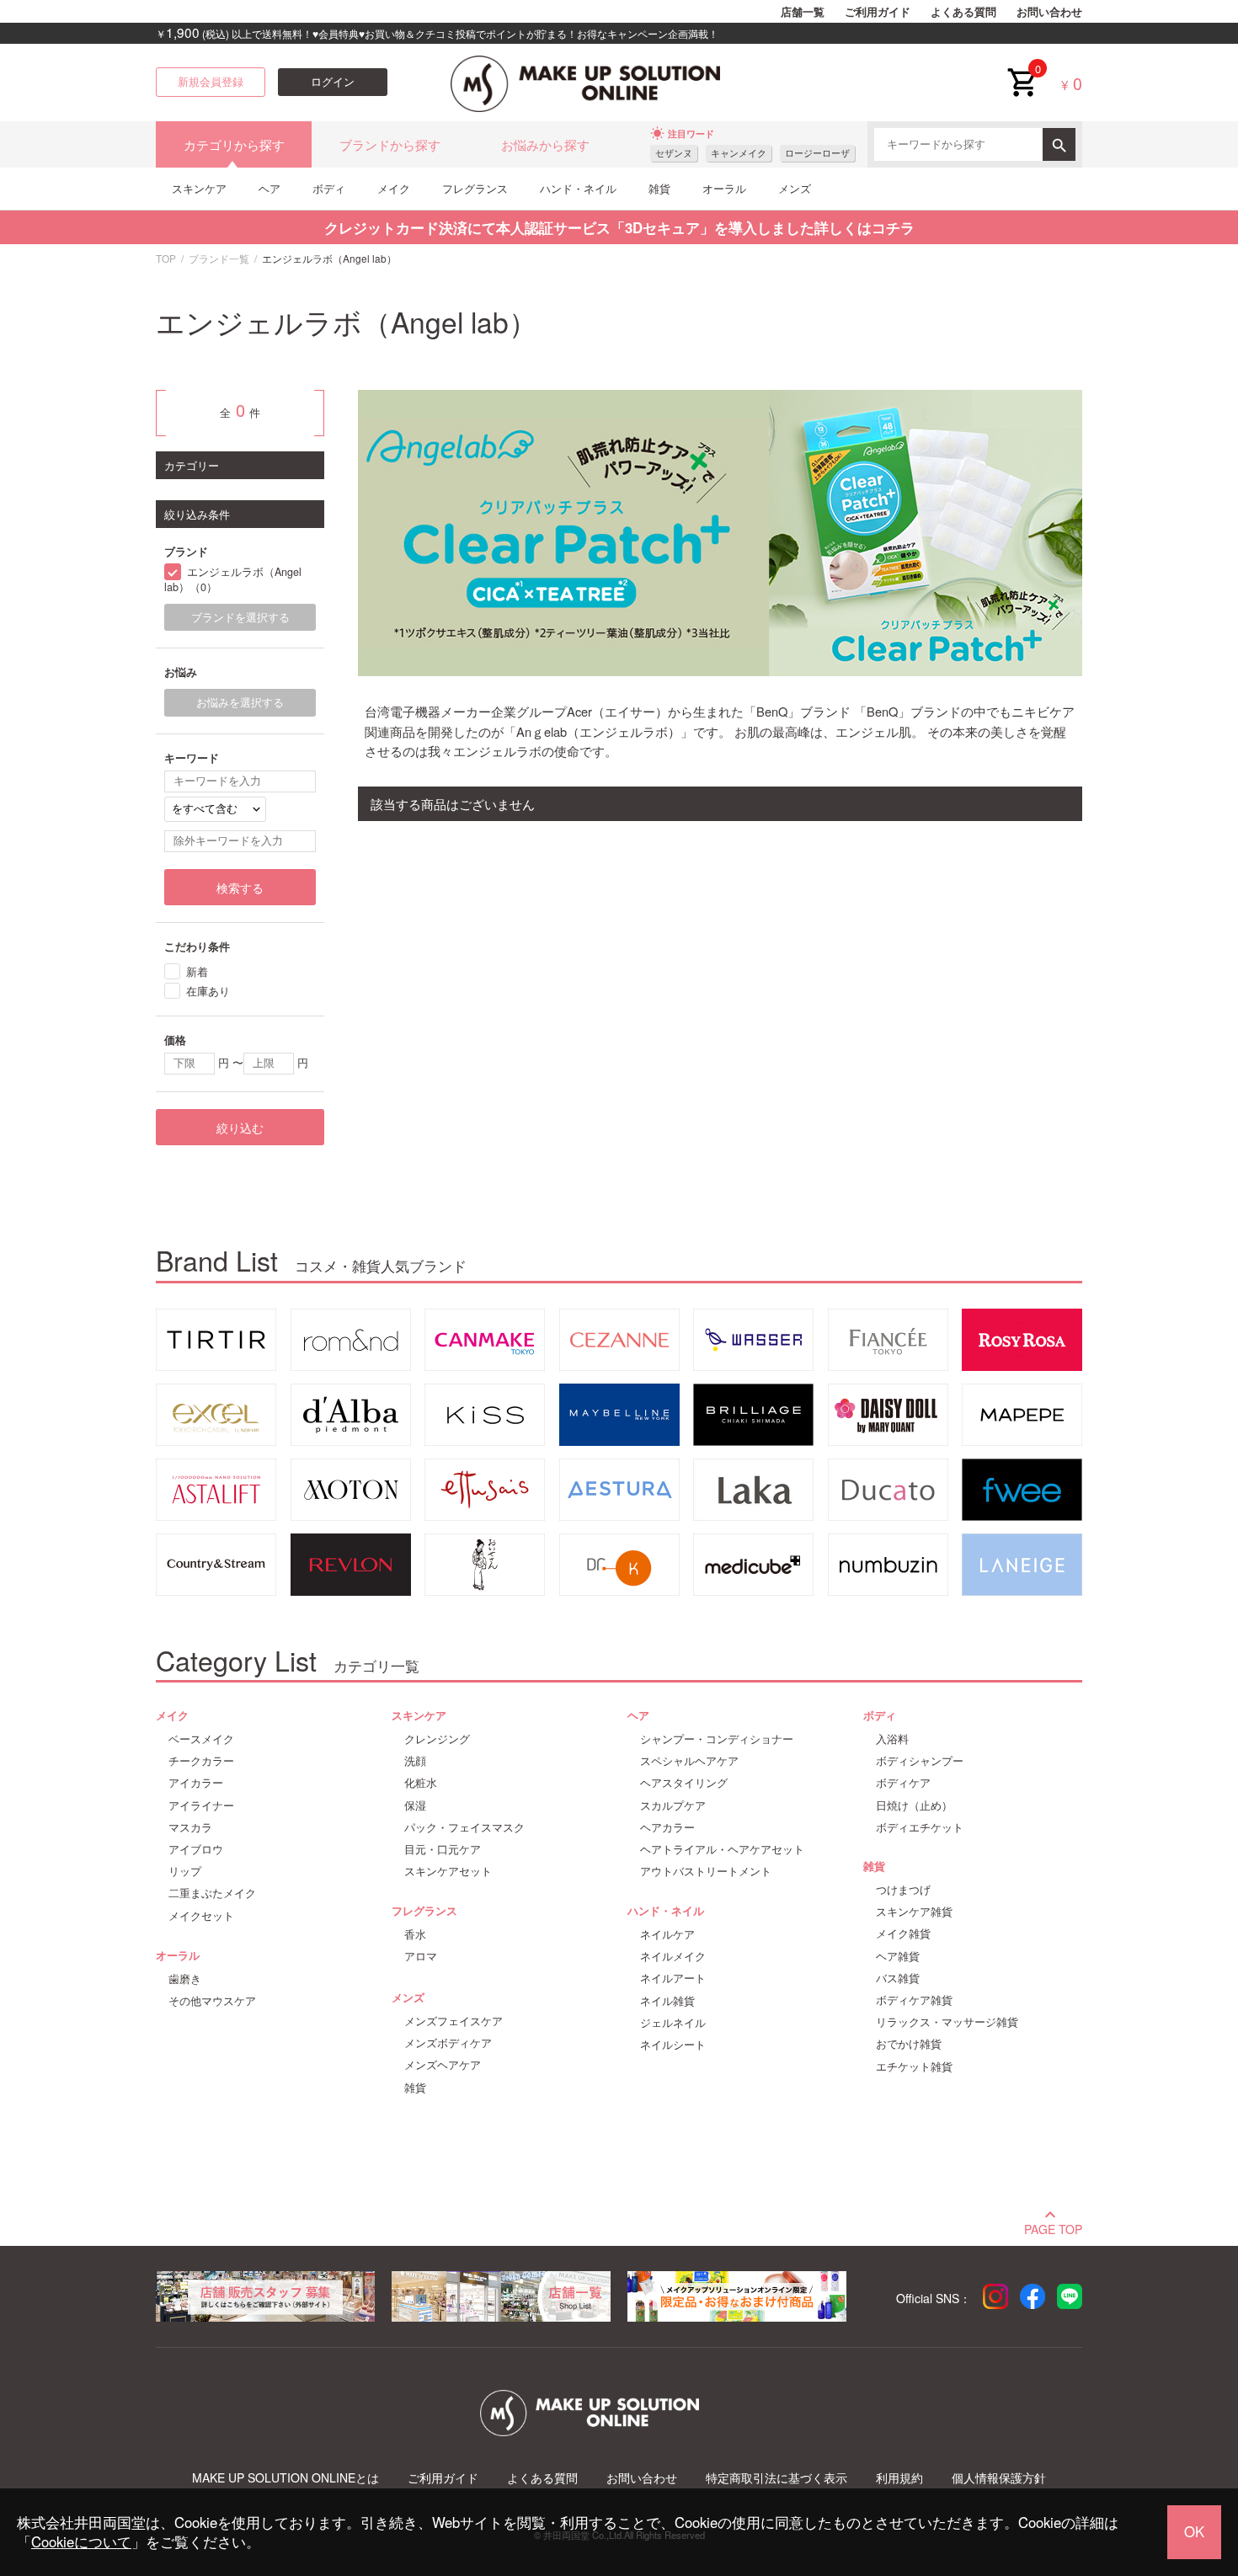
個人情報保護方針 (999, 2478)
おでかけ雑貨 (909, 2044)
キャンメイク (739, 153)
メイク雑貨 (903, 1933)
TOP (166, 258)
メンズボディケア (448, 2043)
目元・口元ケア (443, 1849)
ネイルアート (673, 1978)
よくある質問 (963, 12)
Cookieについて (81, 2541)
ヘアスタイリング (684, 1783)
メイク (394, 188)
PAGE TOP (1053, 2227)
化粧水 (421, 1783)
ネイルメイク (673, 1956)
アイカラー (196, 1783)
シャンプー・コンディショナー (717, 1739)
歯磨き (185, 1979)
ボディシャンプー (920, 1761)
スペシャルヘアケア (689, 1761)
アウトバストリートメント (706, 1871)
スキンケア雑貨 (914, 1912)
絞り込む (240, 1128)
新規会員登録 (211, 82)
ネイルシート (673, 2045)
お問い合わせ (1049, 12)
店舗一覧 (803, 12)
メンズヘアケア (443, 2065)
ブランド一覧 (219, 258)
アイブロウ (196, 1849)
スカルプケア (673, 1805)
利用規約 (899, 2478)
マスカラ (190, 1827)
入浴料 (892, 1739)
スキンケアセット (448, 1871)
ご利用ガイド (878, 12)
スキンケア (199, 188)
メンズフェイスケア (454, 2021)
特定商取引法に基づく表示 (776, 2478)
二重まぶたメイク (212, 1893)
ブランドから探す (390, 144)
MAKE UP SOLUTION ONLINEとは (285, 2478)
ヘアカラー (667, 1827)
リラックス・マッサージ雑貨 (947, 2022)
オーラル (724, 188)
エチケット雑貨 (914, 2067)
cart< (1022, 69)
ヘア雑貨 (898, 1956)
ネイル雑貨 (667, 2001)
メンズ (795, 188)
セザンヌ (674, 153)
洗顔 (415, 1761)
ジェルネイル (673, 2023)
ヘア (269, 188)
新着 (197, 971)
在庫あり (208, 991)
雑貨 (659, 188)
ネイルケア (667, 1934)
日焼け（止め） (914, 1805)
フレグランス (475, 188)
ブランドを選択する (240, 617)
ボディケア (903, 1783)
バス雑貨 (898, 1978)
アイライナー (201, 1805)
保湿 (415, 1805)
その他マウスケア (212, 2001)
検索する (240, 888)
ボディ (329, 188)
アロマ (421, 1956)
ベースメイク (201, 1739)
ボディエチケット (920, 1827)
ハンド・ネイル (578, 188)
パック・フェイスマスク (464, 1827)
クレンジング (437, 1739)
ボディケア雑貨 (914, 2000)
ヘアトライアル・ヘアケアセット (722, 1849)
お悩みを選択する (240, 702)
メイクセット (201, 1916)
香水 (415, 1934)
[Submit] (1059, 144)
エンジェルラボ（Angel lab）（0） (233, 580)
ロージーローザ (817, 153)
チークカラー (201, 1761)
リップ (185, 1871)
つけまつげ (903, 1890)
